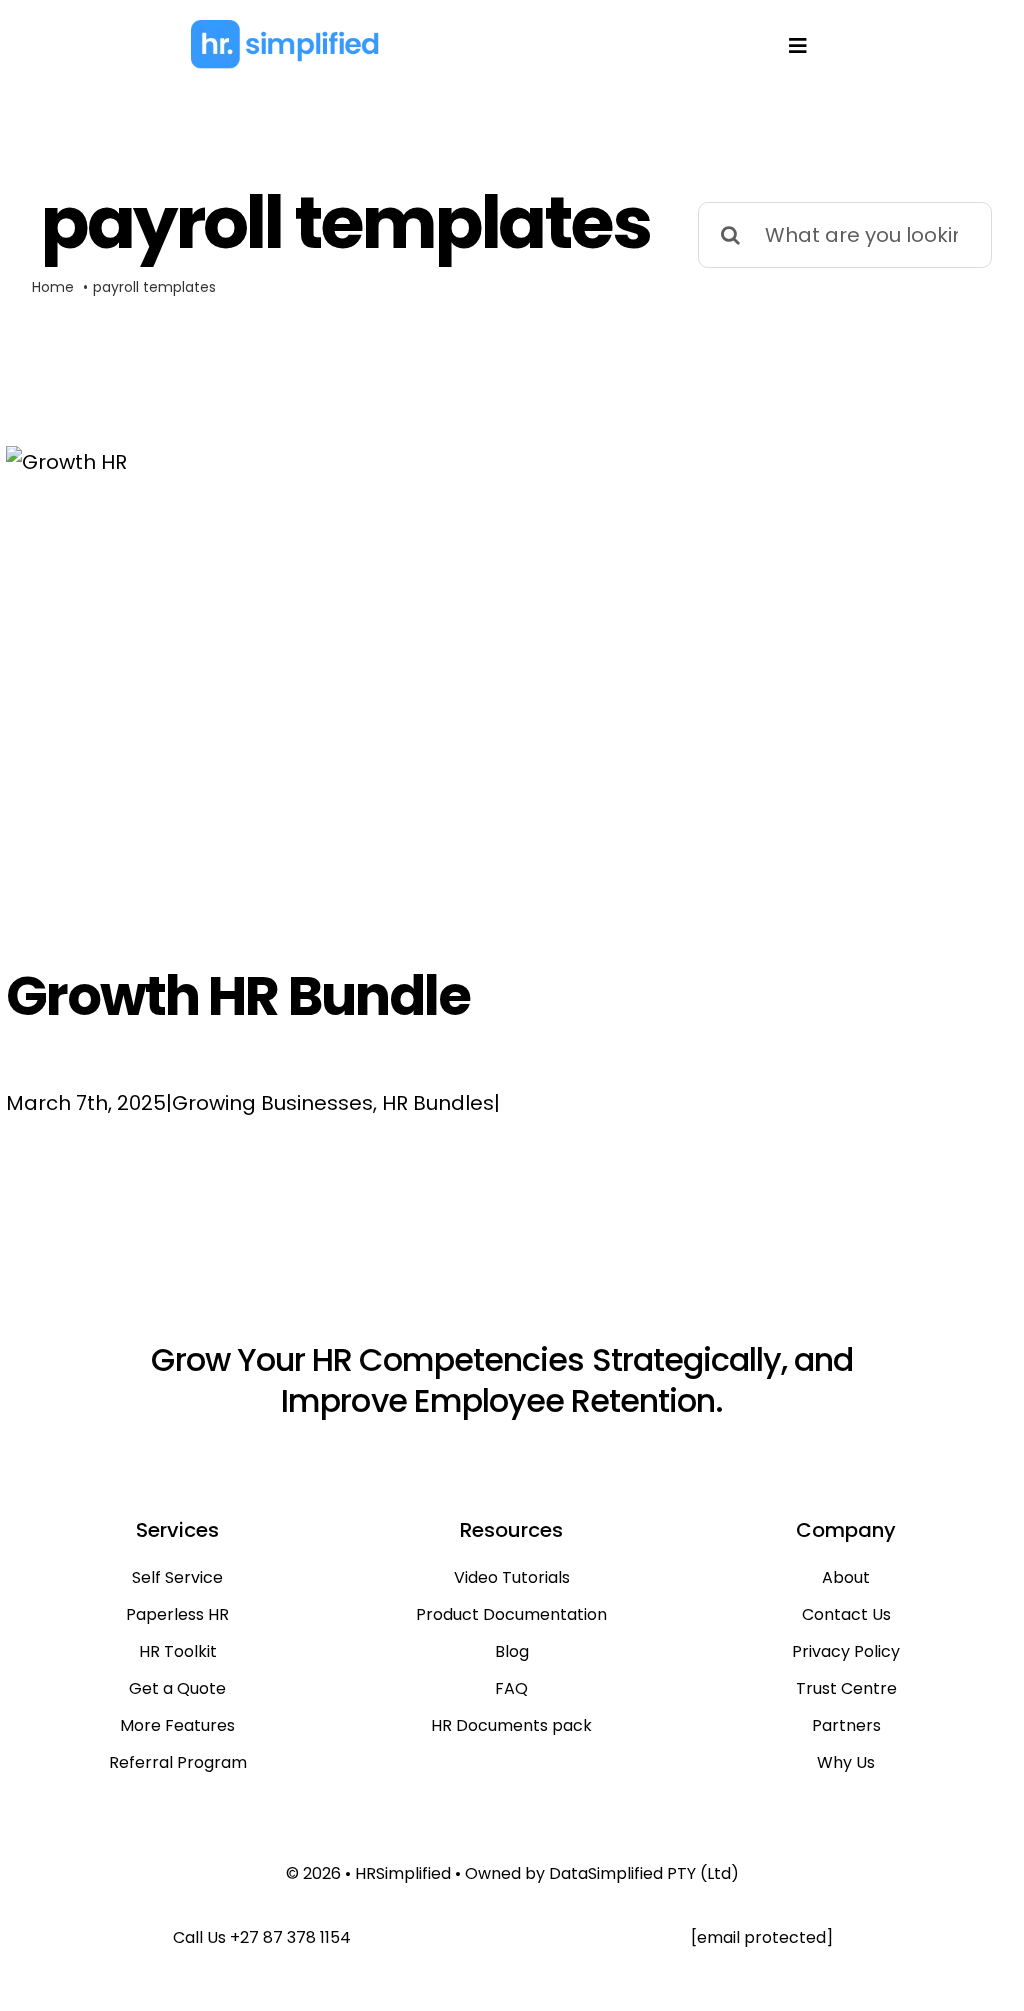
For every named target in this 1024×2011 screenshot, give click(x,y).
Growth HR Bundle (238, 996)
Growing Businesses (272, 1103)
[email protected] (762, 1937)
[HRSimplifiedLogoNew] (285, 28)
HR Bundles (438, 1103)
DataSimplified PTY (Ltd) (644, 1873)
